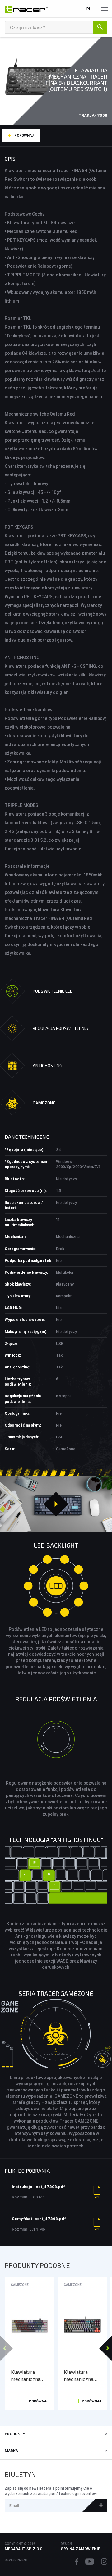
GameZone (20, 2285)
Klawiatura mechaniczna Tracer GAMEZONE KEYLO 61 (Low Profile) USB (28, 2376)
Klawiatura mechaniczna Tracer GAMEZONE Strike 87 (79, 2376)
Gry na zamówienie (80, 2549)
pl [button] (89, 9)
